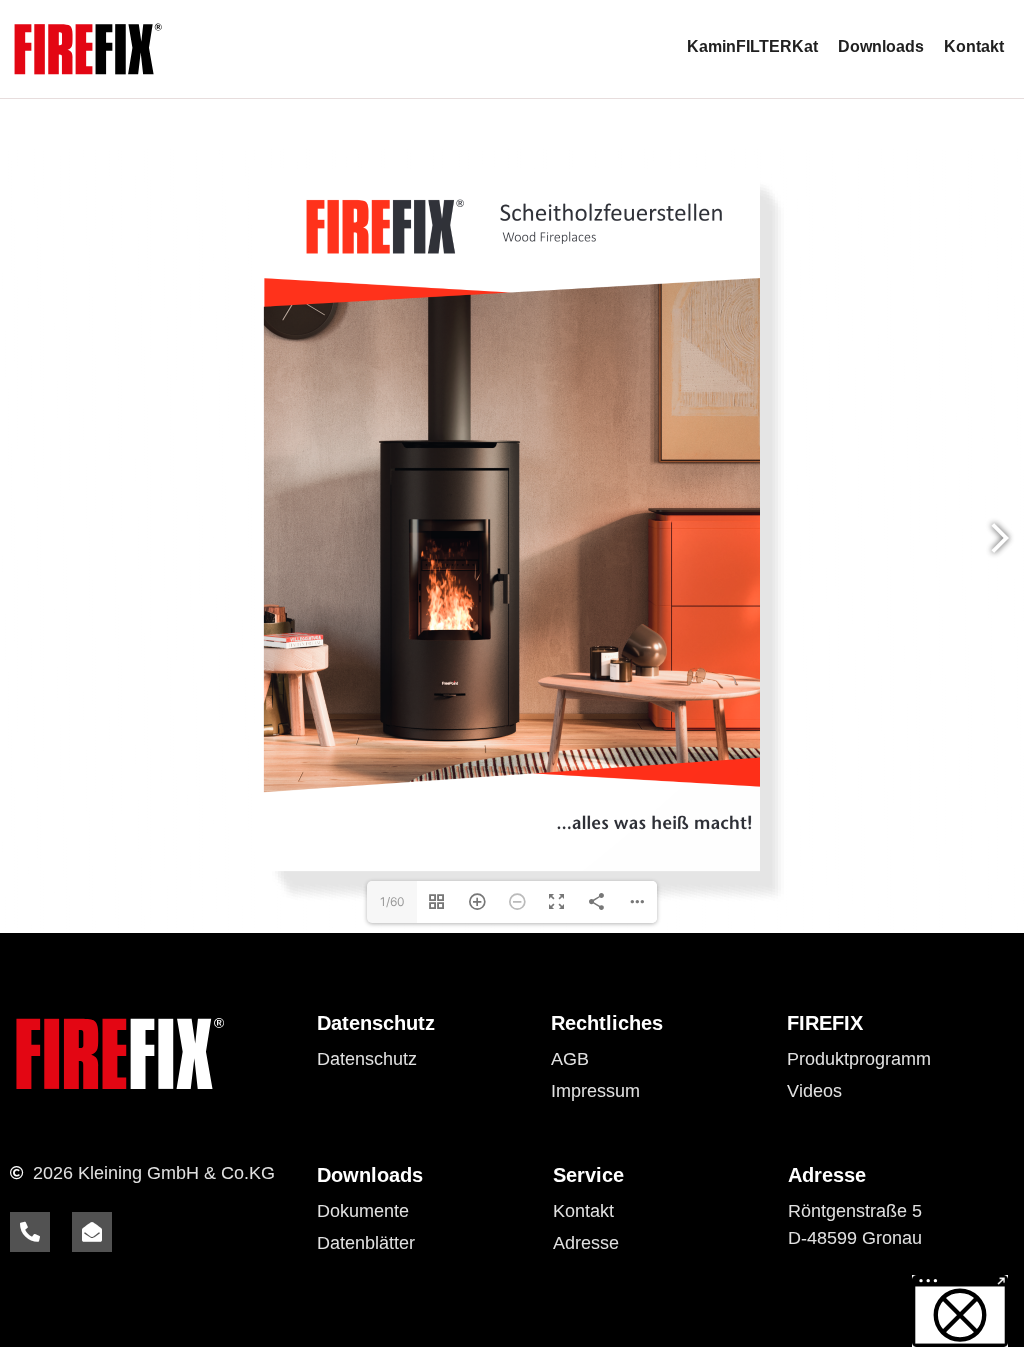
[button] (960, 1311)
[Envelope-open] (92, 1232)
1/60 (392, 901)
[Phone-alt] (30, 1232)
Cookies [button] (349, 1091)
